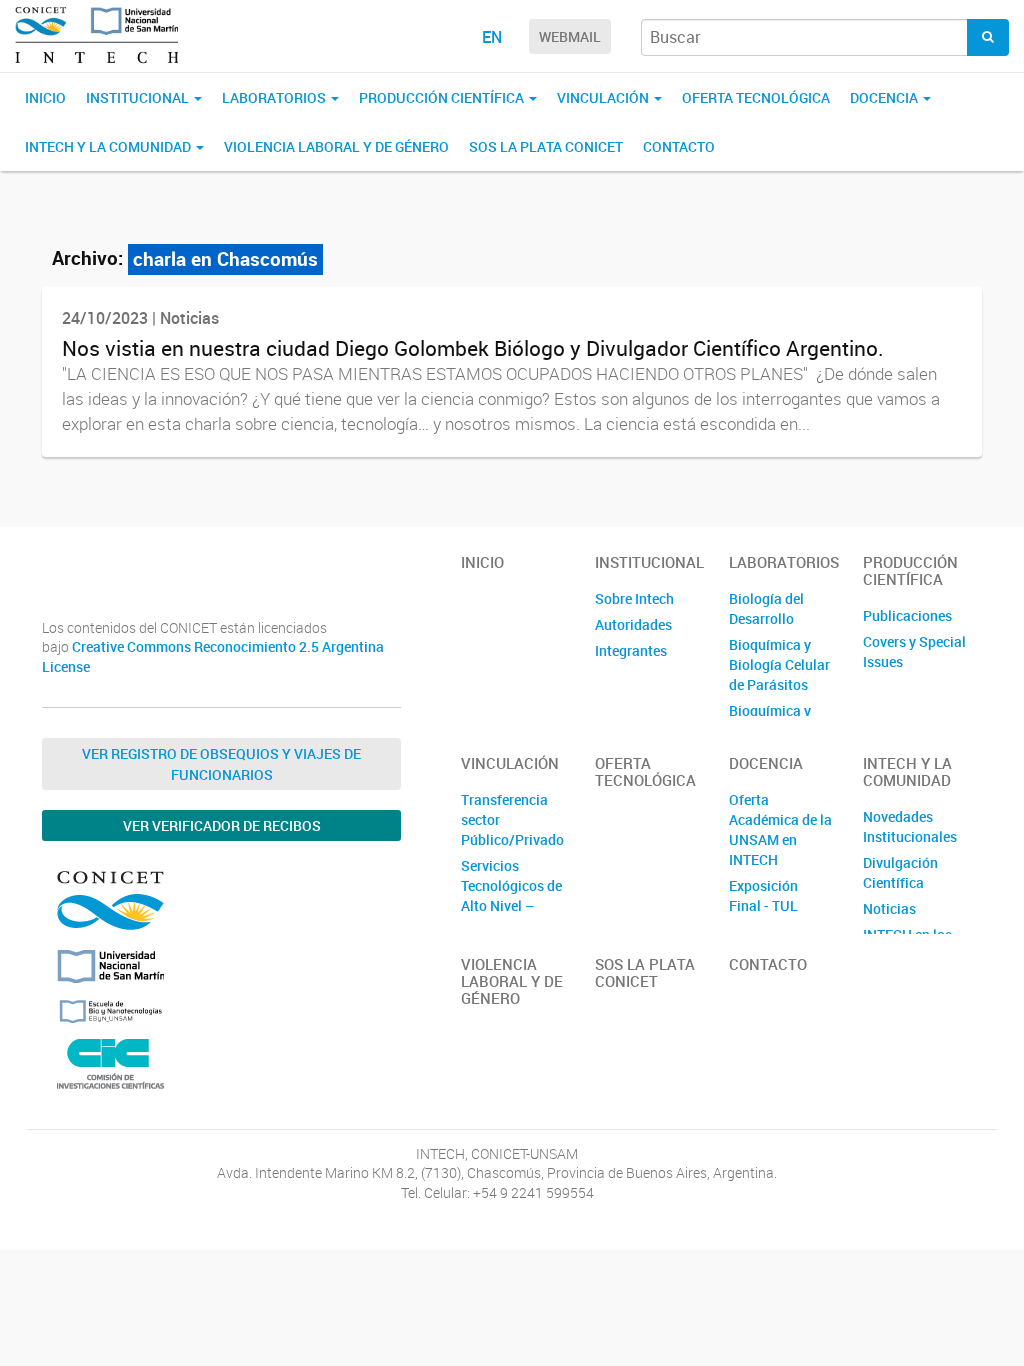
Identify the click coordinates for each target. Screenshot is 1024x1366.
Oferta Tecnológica (756, 97)
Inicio (45, 97)
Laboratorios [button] (275, 97)
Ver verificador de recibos (222, 825)
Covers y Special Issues (914, 651)
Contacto (679, 146)
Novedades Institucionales (910, 826)
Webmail (570, 36)
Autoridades (633, 624)
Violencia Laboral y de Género (336, 146)
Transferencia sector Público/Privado (512, 819)
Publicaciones (907, 615)
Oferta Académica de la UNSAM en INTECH (780, 829)
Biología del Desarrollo (766, 608)
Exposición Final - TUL (763, 895)
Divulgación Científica (900, 872)
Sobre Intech (634, 598)
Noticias (889, 908)
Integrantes (631, 650)
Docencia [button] (885, 97)
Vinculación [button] (604, 97)
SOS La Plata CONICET (546, 146)
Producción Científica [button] (443, 97)
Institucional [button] (139, 97)
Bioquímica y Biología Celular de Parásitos (779, 664)
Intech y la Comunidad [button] (109, 146)
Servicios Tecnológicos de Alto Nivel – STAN (511, 895)
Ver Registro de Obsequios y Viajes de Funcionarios (221, 764)
